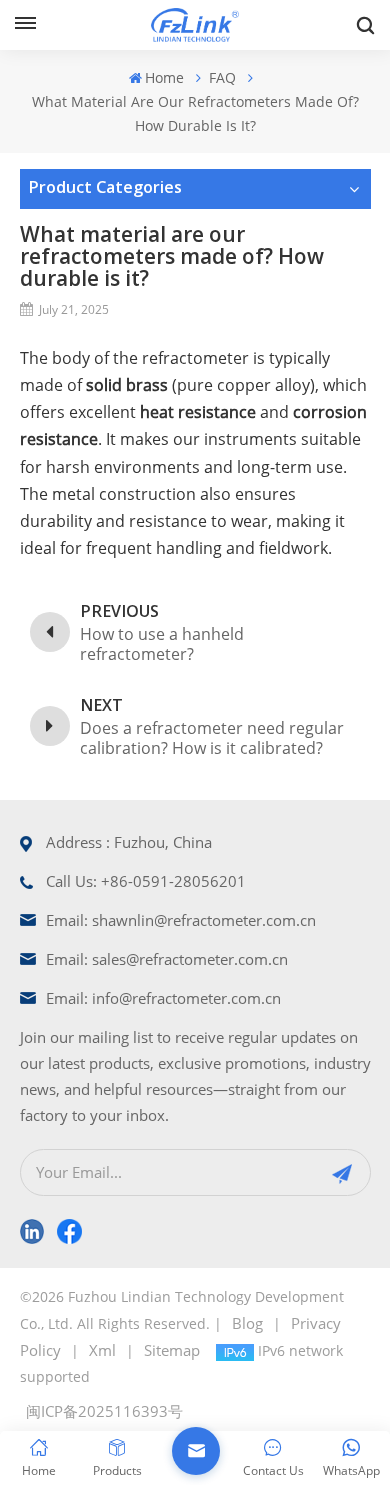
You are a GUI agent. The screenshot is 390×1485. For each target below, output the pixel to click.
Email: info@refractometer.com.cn (163, 998)
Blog (247, 1323)
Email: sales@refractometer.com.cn (167, 959)
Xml (102, 1350)
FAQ (222, 77)
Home (164, 77)
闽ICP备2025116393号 (104, 1411)
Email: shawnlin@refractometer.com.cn (181, 920)
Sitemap (172, 1350)
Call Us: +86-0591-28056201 (146, 881)
